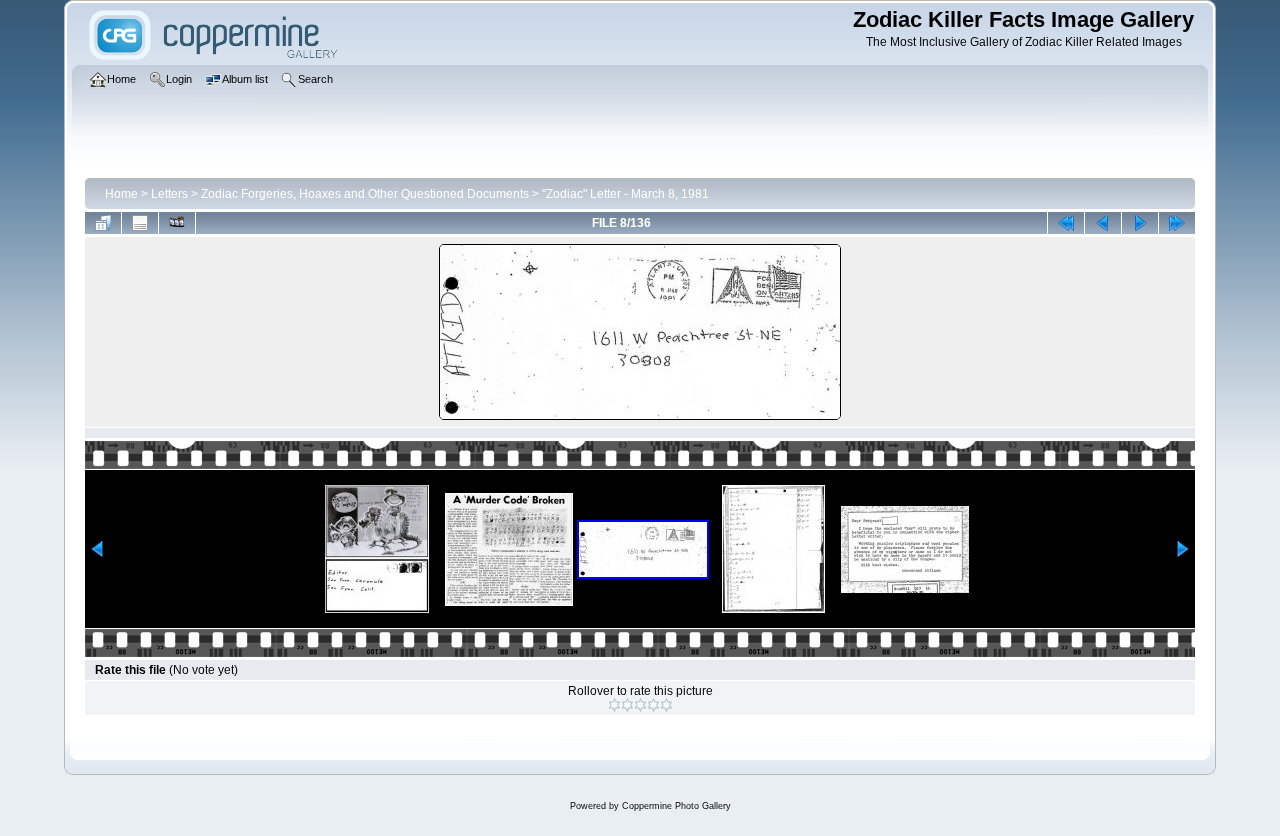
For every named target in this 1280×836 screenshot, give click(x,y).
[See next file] (1140, 223)
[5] (666, 705)
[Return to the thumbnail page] (103, 223)
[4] (653, 705)
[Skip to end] (1177, 223)
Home (121, 194)
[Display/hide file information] (140, 223)
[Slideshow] (177, 223)
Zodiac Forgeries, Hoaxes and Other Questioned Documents (365, 194)
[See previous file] (1103, 223)
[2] (627, 705)
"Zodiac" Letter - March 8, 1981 (625, 194)
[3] (640, 705)
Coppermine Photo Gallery (676, 806)
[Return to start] (1066, 223)
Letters (169, 194)
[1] (614, 705)
